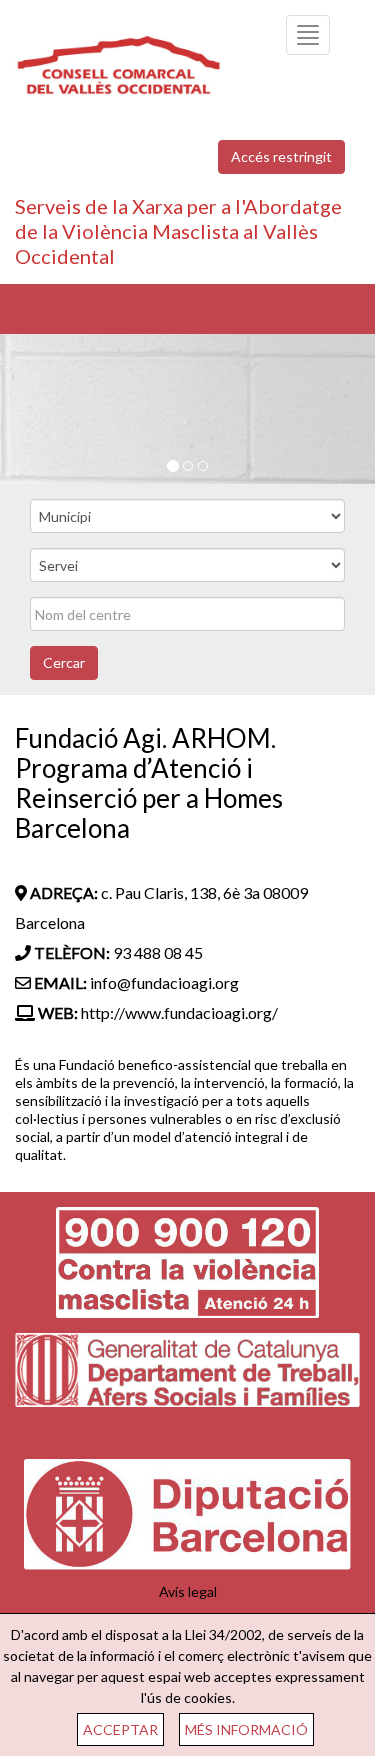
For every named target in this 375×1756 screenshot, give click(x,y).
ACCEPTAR (120, 1729)
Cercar (64, 662)
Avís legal (188, 1591)
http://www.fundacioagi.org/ (179, 1012)
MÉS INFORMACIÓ (246, 1729)
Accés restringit (281, 156)
